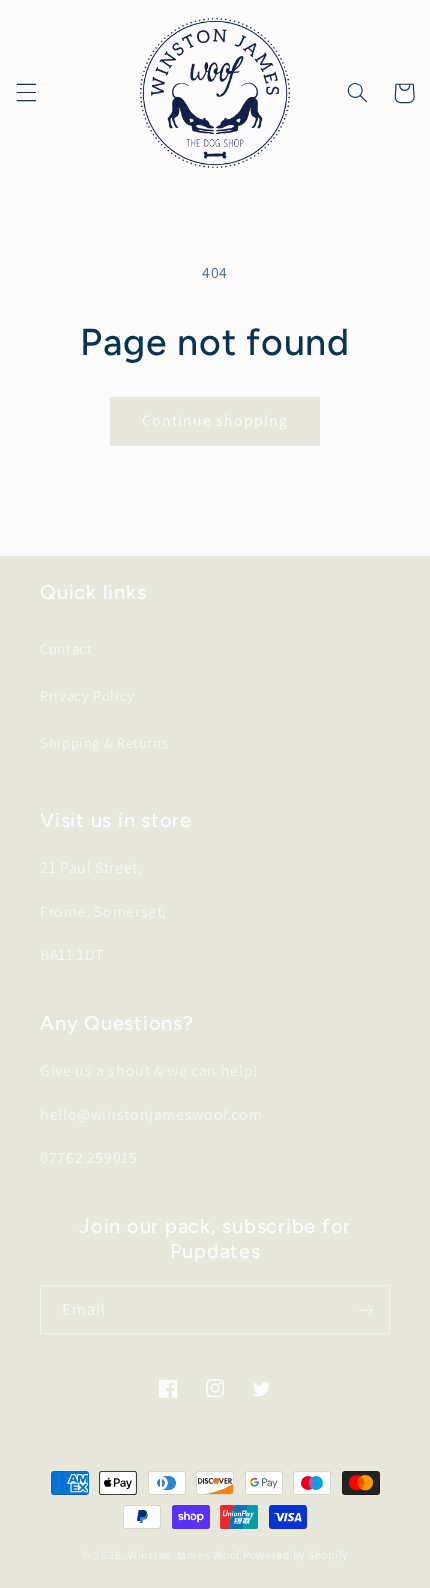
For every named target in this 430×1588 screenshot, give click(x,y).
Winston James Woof (184, 1554)
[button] (26, 93)
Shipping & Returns (104, 742)
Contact (66, 648)
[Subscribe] (366, 1309)
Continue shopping (215, 420)
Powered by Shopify (295, 1554)
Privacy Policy (87, 695)
